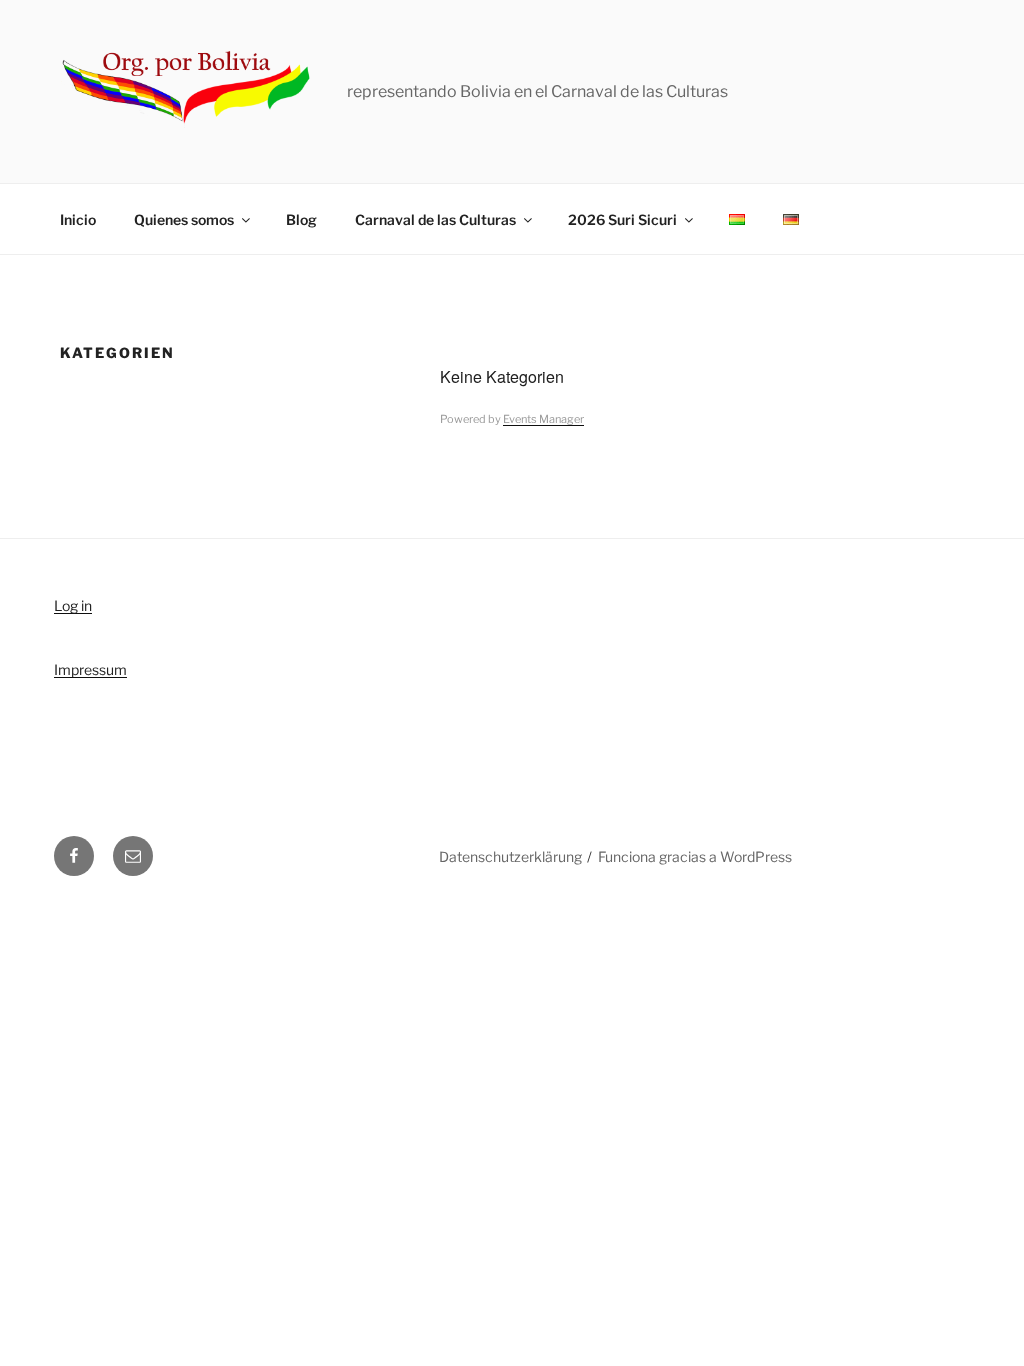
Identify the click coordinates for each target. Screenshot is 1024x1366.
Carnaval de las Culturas (435, 219)
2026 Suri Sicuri (622, 219)
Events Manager (543, 419)
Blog (301, 219)
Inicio (78, 219)
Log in (73, 605)
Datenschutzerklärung (510, 856)
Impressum (90, 669)
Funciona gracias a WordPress (695, 856)
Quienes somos (184, 219)
